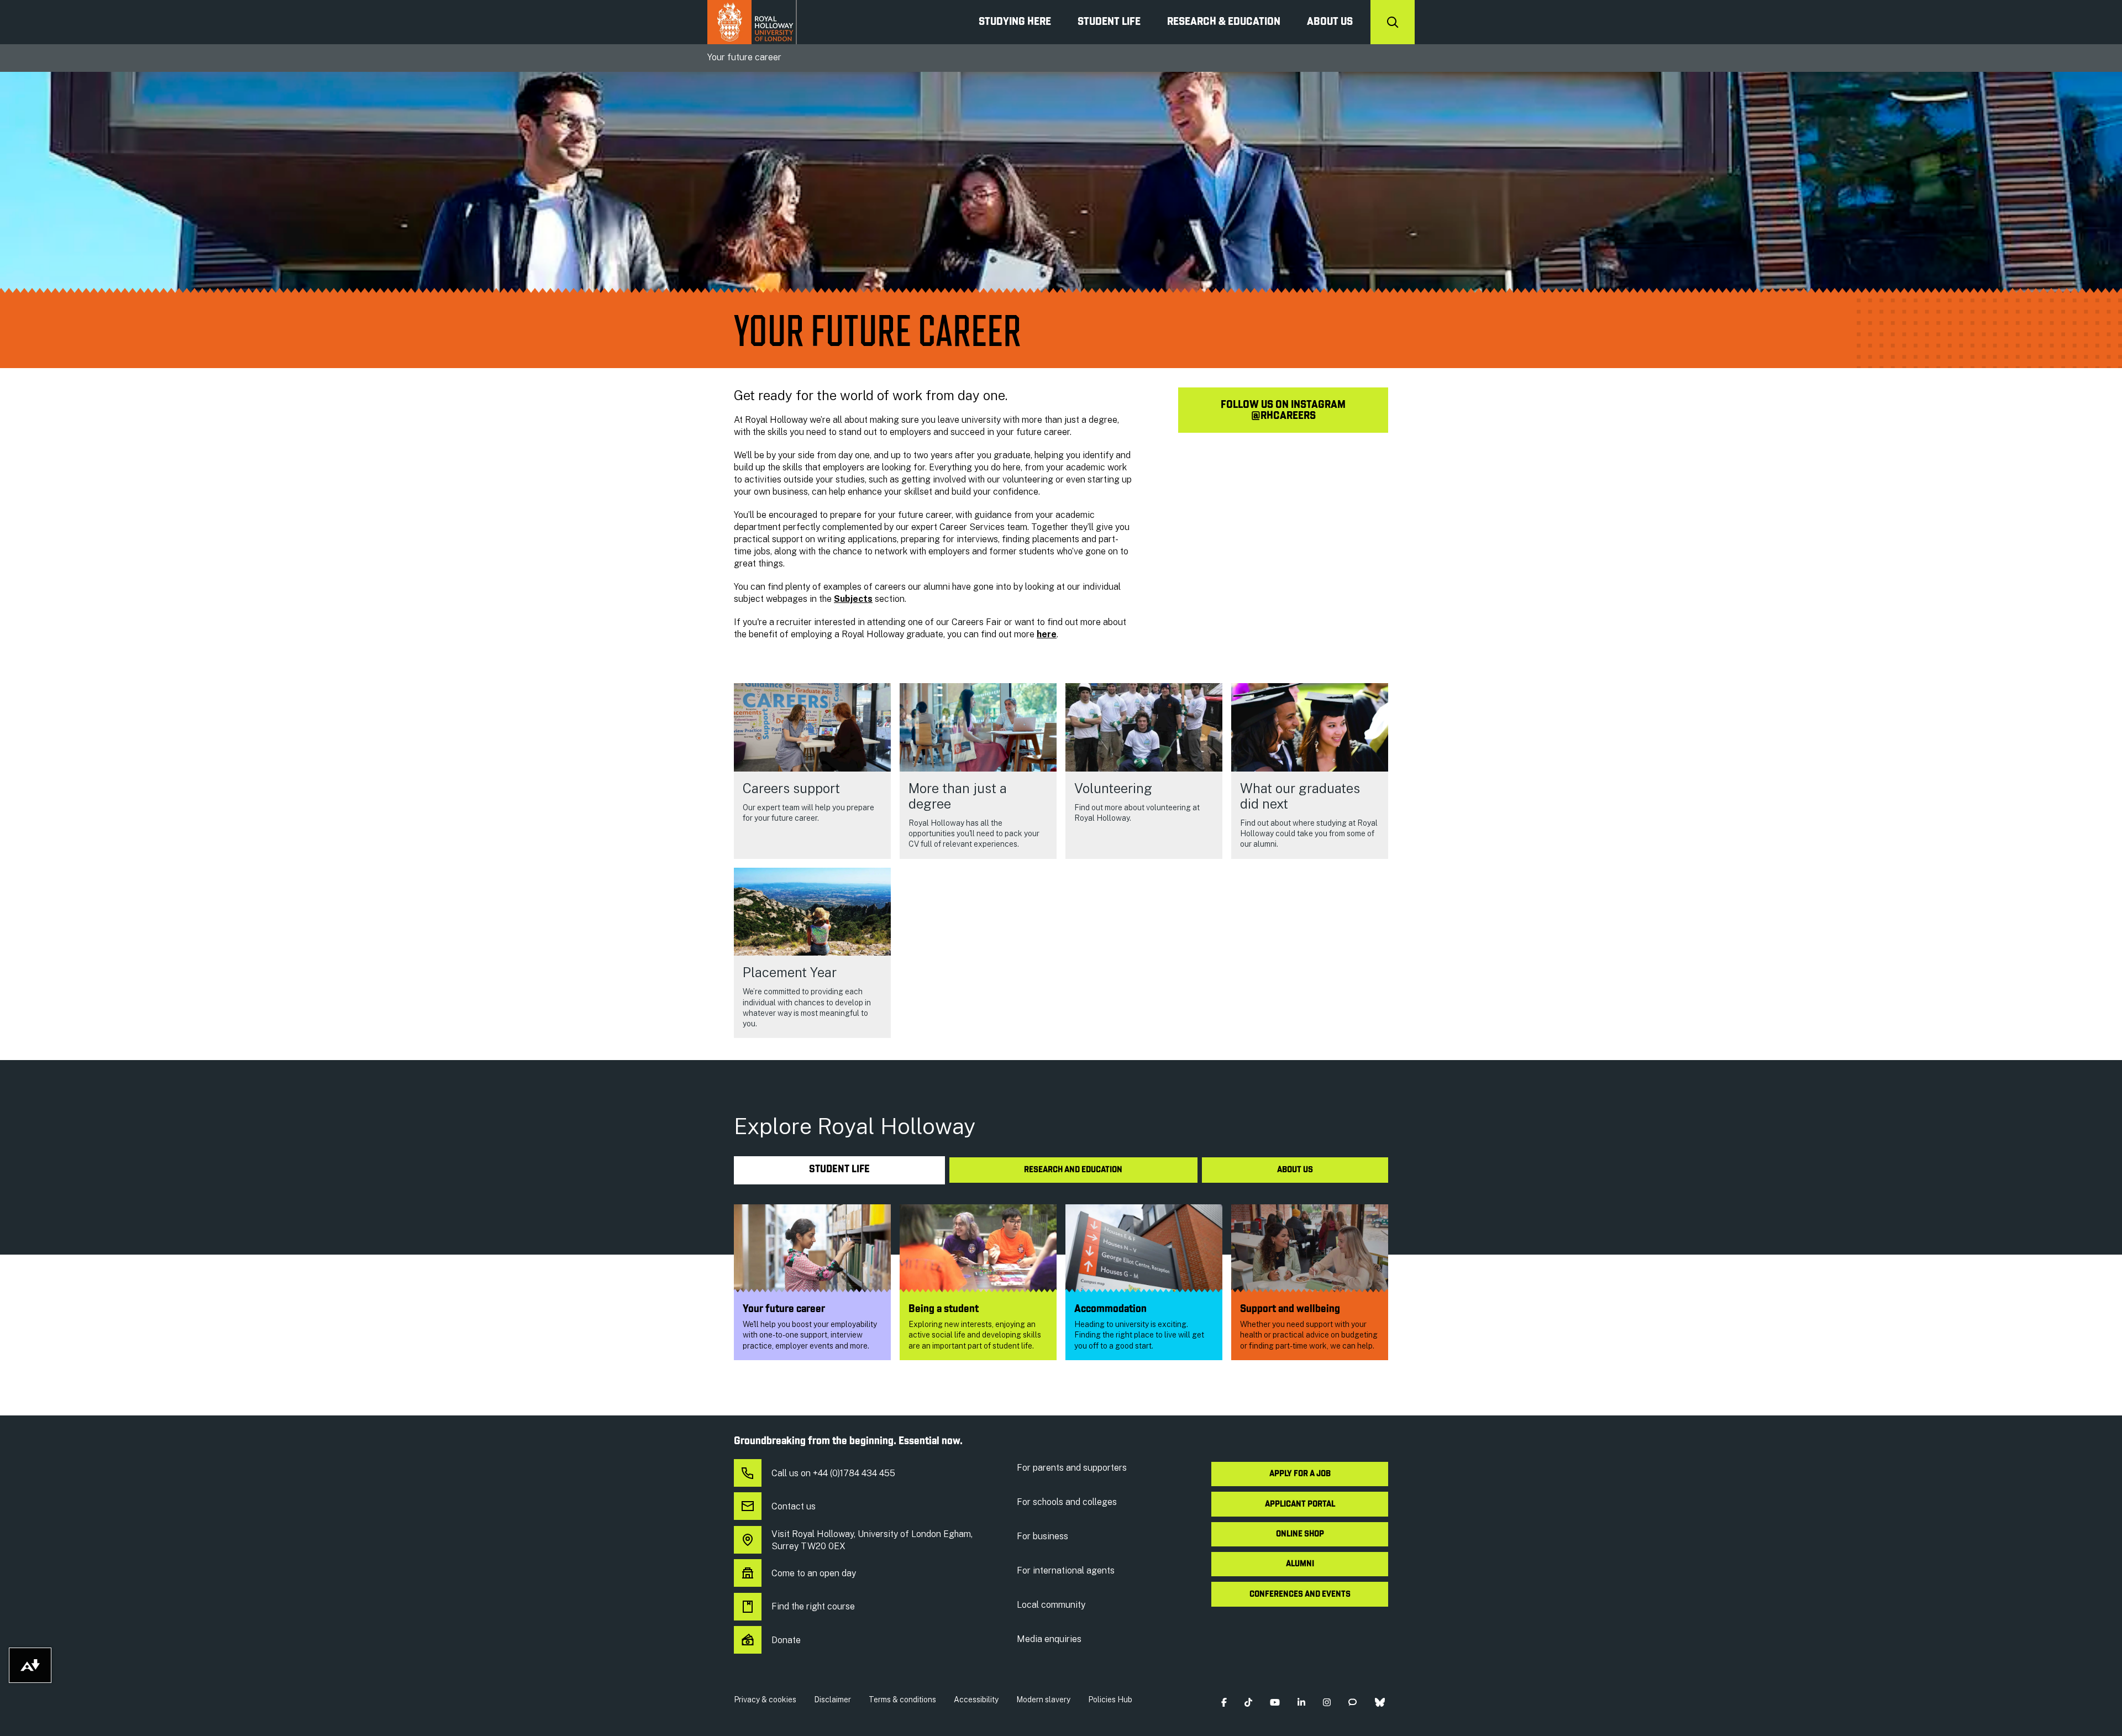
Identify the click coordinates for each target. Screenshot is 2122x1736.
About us (1330, 22)
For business (1042, 1536)
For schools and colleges (1067, 1502)
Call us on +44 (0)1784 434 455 (833, 1473)
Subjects (853, 599)
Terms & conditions (902, 1700)
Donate (786, 1640)
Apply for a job (1300, 1474)
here (1047, 634)
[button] (1224, 1702)
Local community (1051, 1605)
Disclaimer (832, 1700)
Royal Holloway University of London (752, 22)
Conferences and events (1300, 1595)
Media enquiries (1049, 1639)
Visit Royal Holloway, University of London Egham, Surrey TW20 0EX (872, 1540)
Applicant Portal (1300, 1504)
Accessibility (976, 1700)
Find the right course (813, 1606)
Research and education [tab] (1073, 1170)
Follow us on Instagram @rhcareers (1283, 411)
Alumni (1300, 1564)
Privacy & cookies (765, 1700)
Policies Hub (1110, 1700)
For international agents (1066, 1570)
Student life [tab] (839, 1170)
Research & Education (1224, 22)
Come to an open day (814, 1573)
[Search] (1393, 22)
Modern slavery (1043, 1700)
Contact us (794, 1506)
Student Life (1109, 22)
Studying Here (1015, 22)
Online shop (1300, 1534)
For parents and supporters (1072, 1468)
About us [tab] (1295, 1170)
